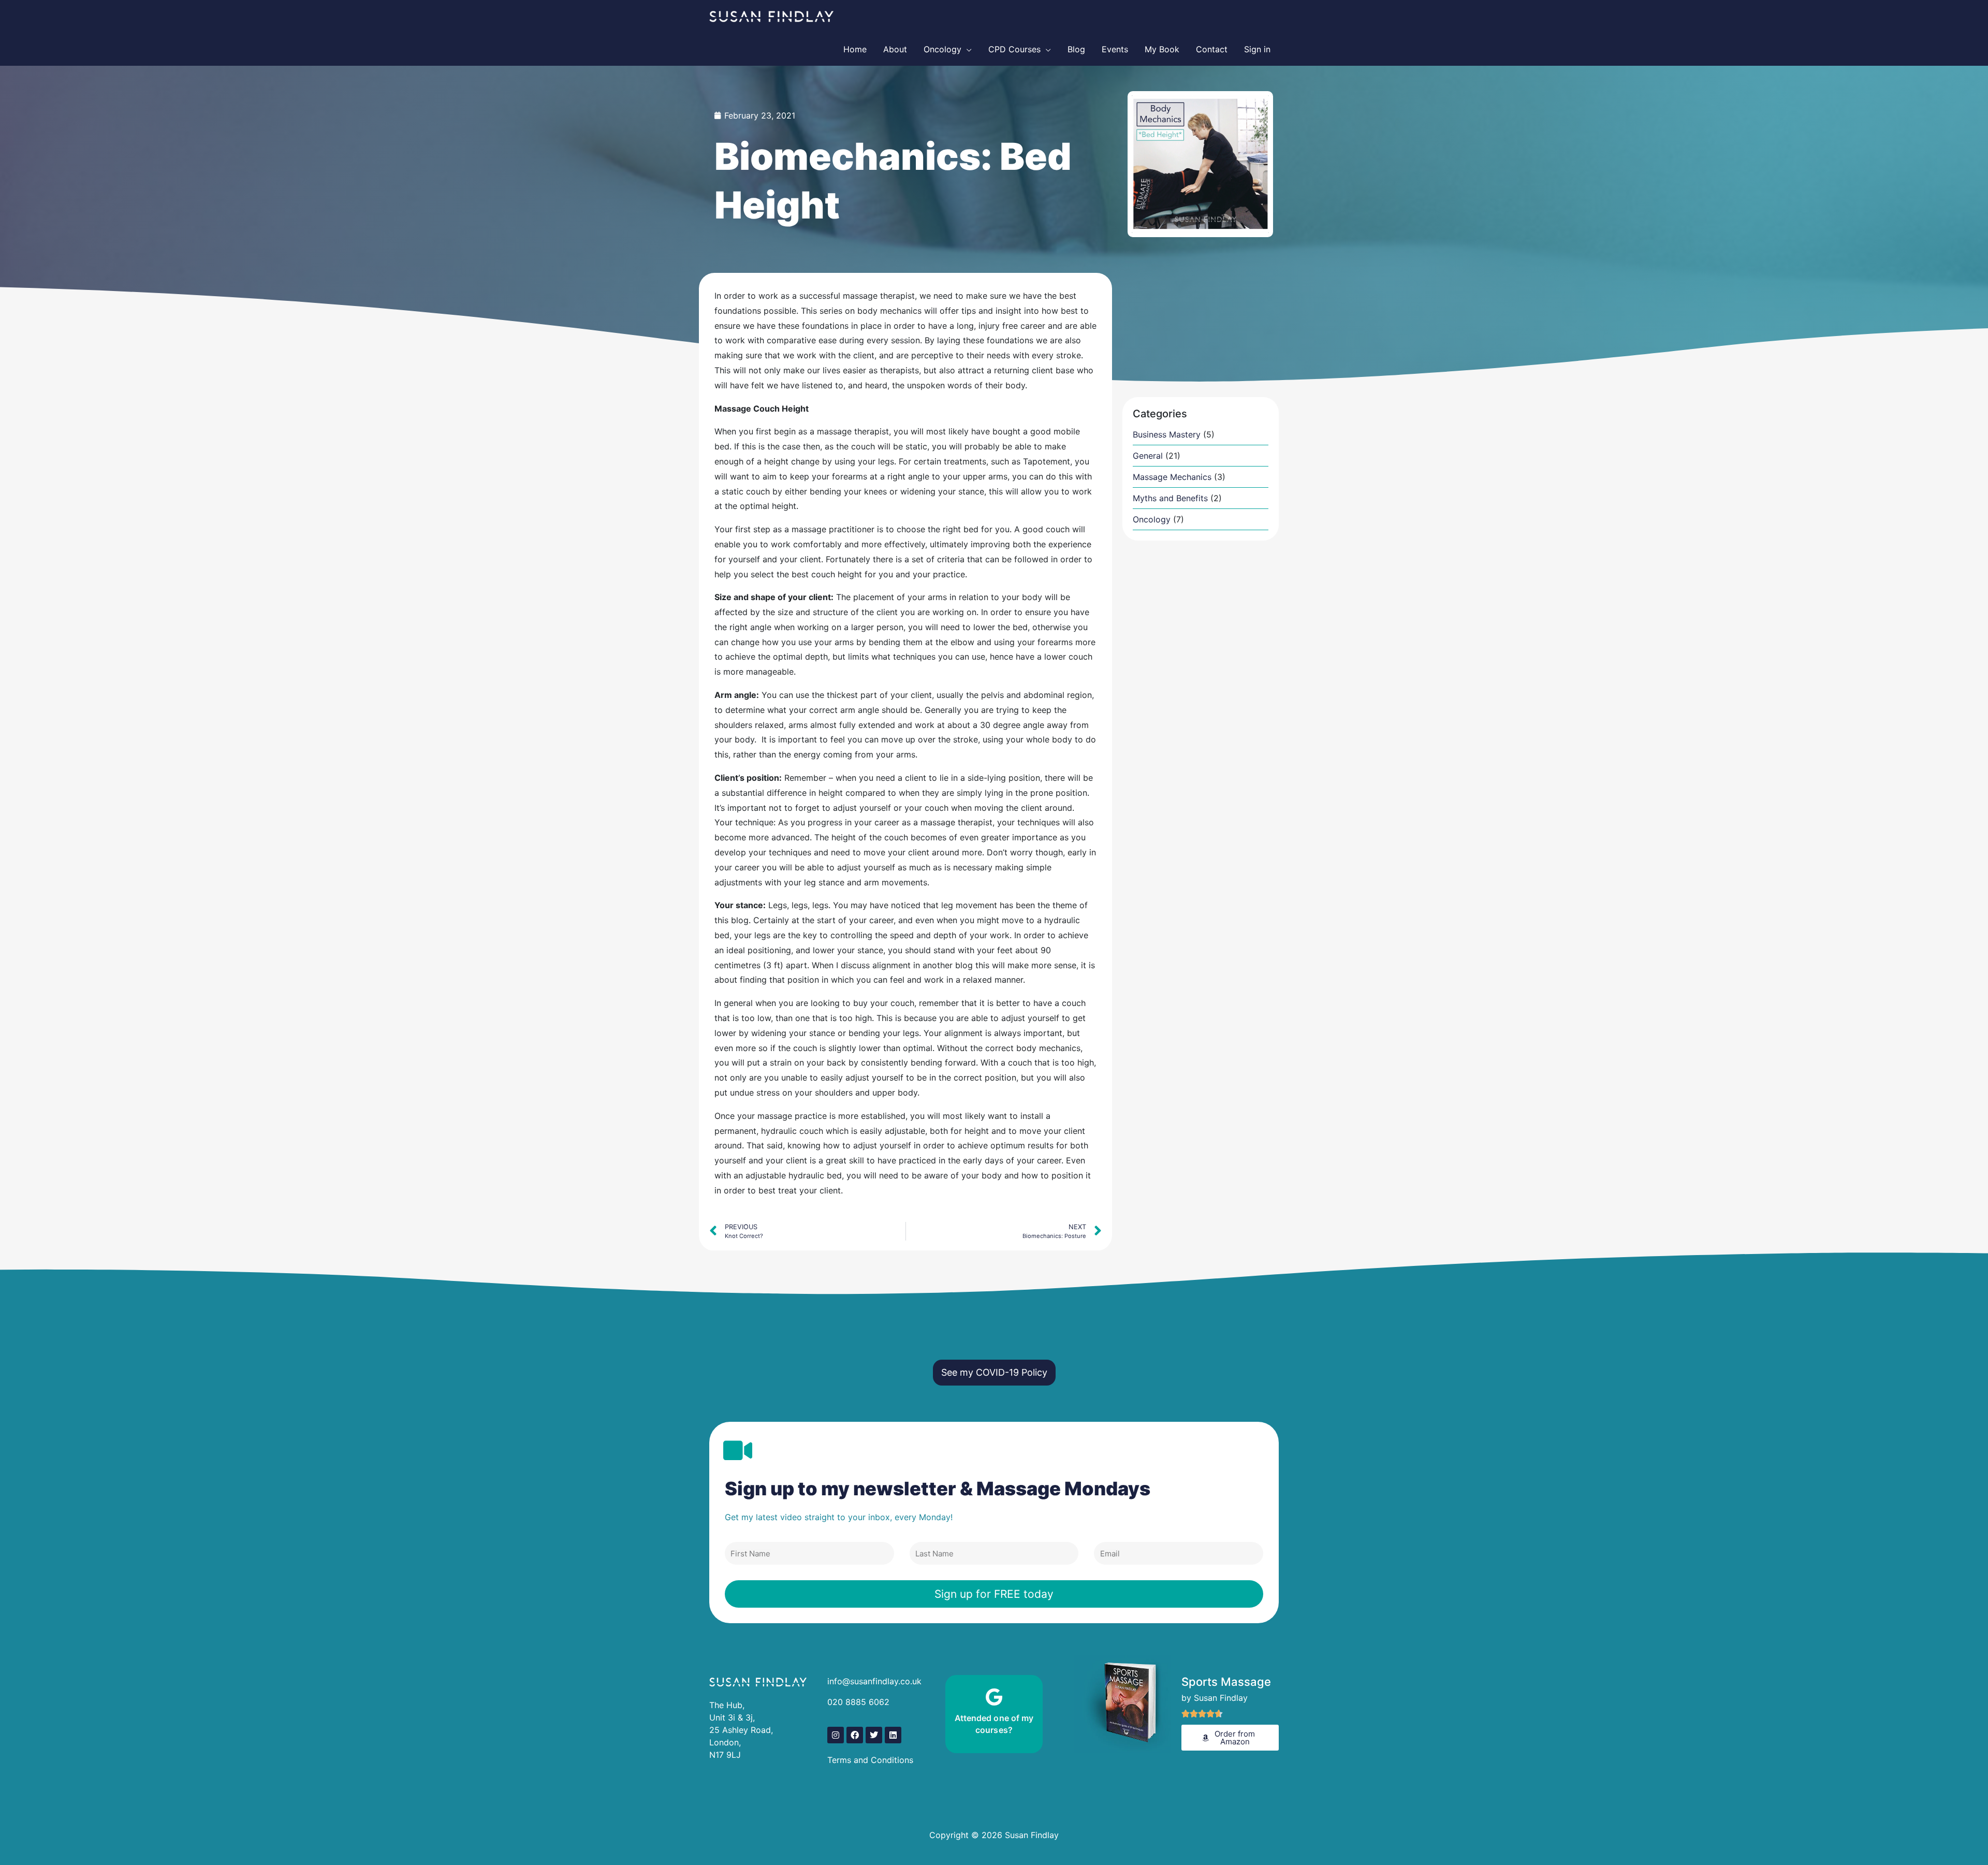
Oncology (1152, 519)
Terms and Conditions (872, 1760)
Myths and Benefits (1170, 498)
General (1148, 456)
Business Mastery (1167, 434)
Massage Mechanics (1172, 477)
